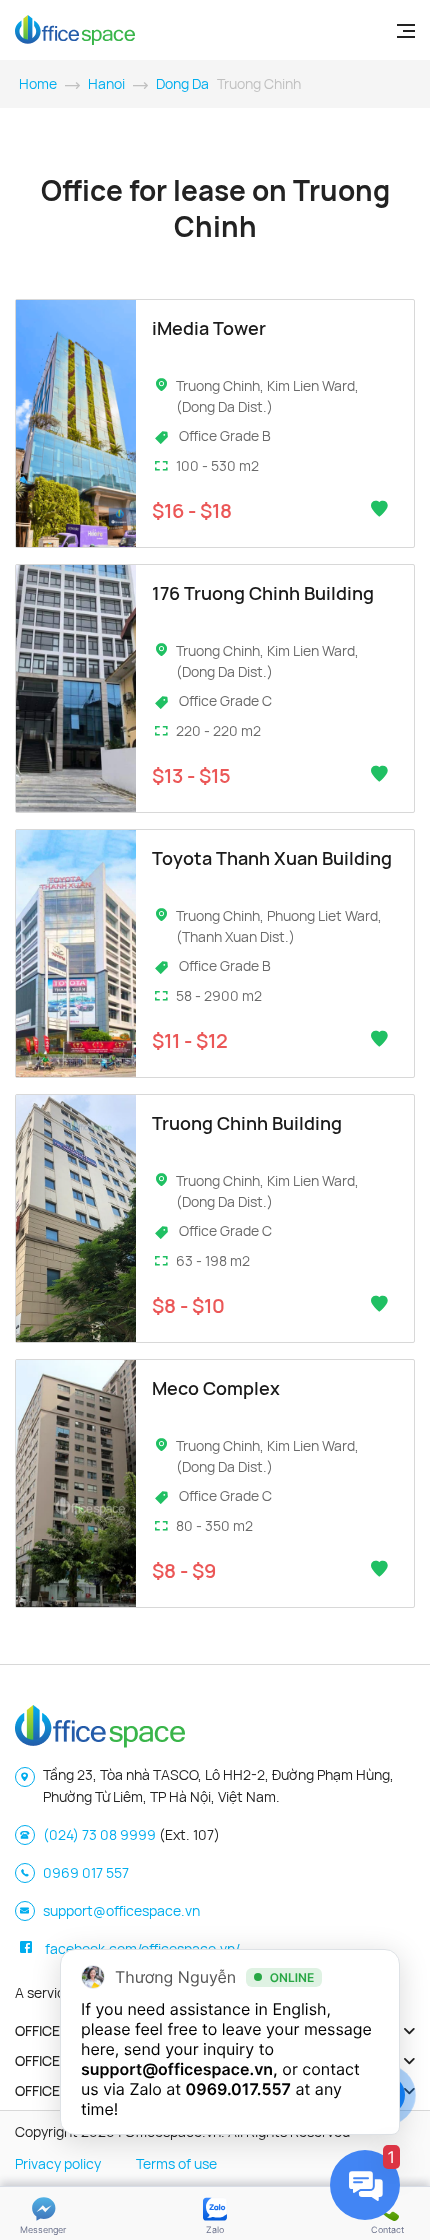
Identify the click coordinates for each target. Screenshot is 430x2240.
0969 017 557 (86, 1872)
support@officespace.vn (121, 1910)
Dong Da (182, 83)
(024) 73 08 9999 (99, 1834)
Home (38, 83)
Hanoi (106, 83)
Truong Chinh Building (247, 1123)
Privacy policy (58, 2163)
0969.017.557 (238, 2089)
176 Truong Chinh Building (263, 593)
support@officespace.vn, (179, 2069)
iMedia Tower (209, 328)
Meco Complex (216, 1388)
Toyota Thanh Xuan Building (272, 858)
